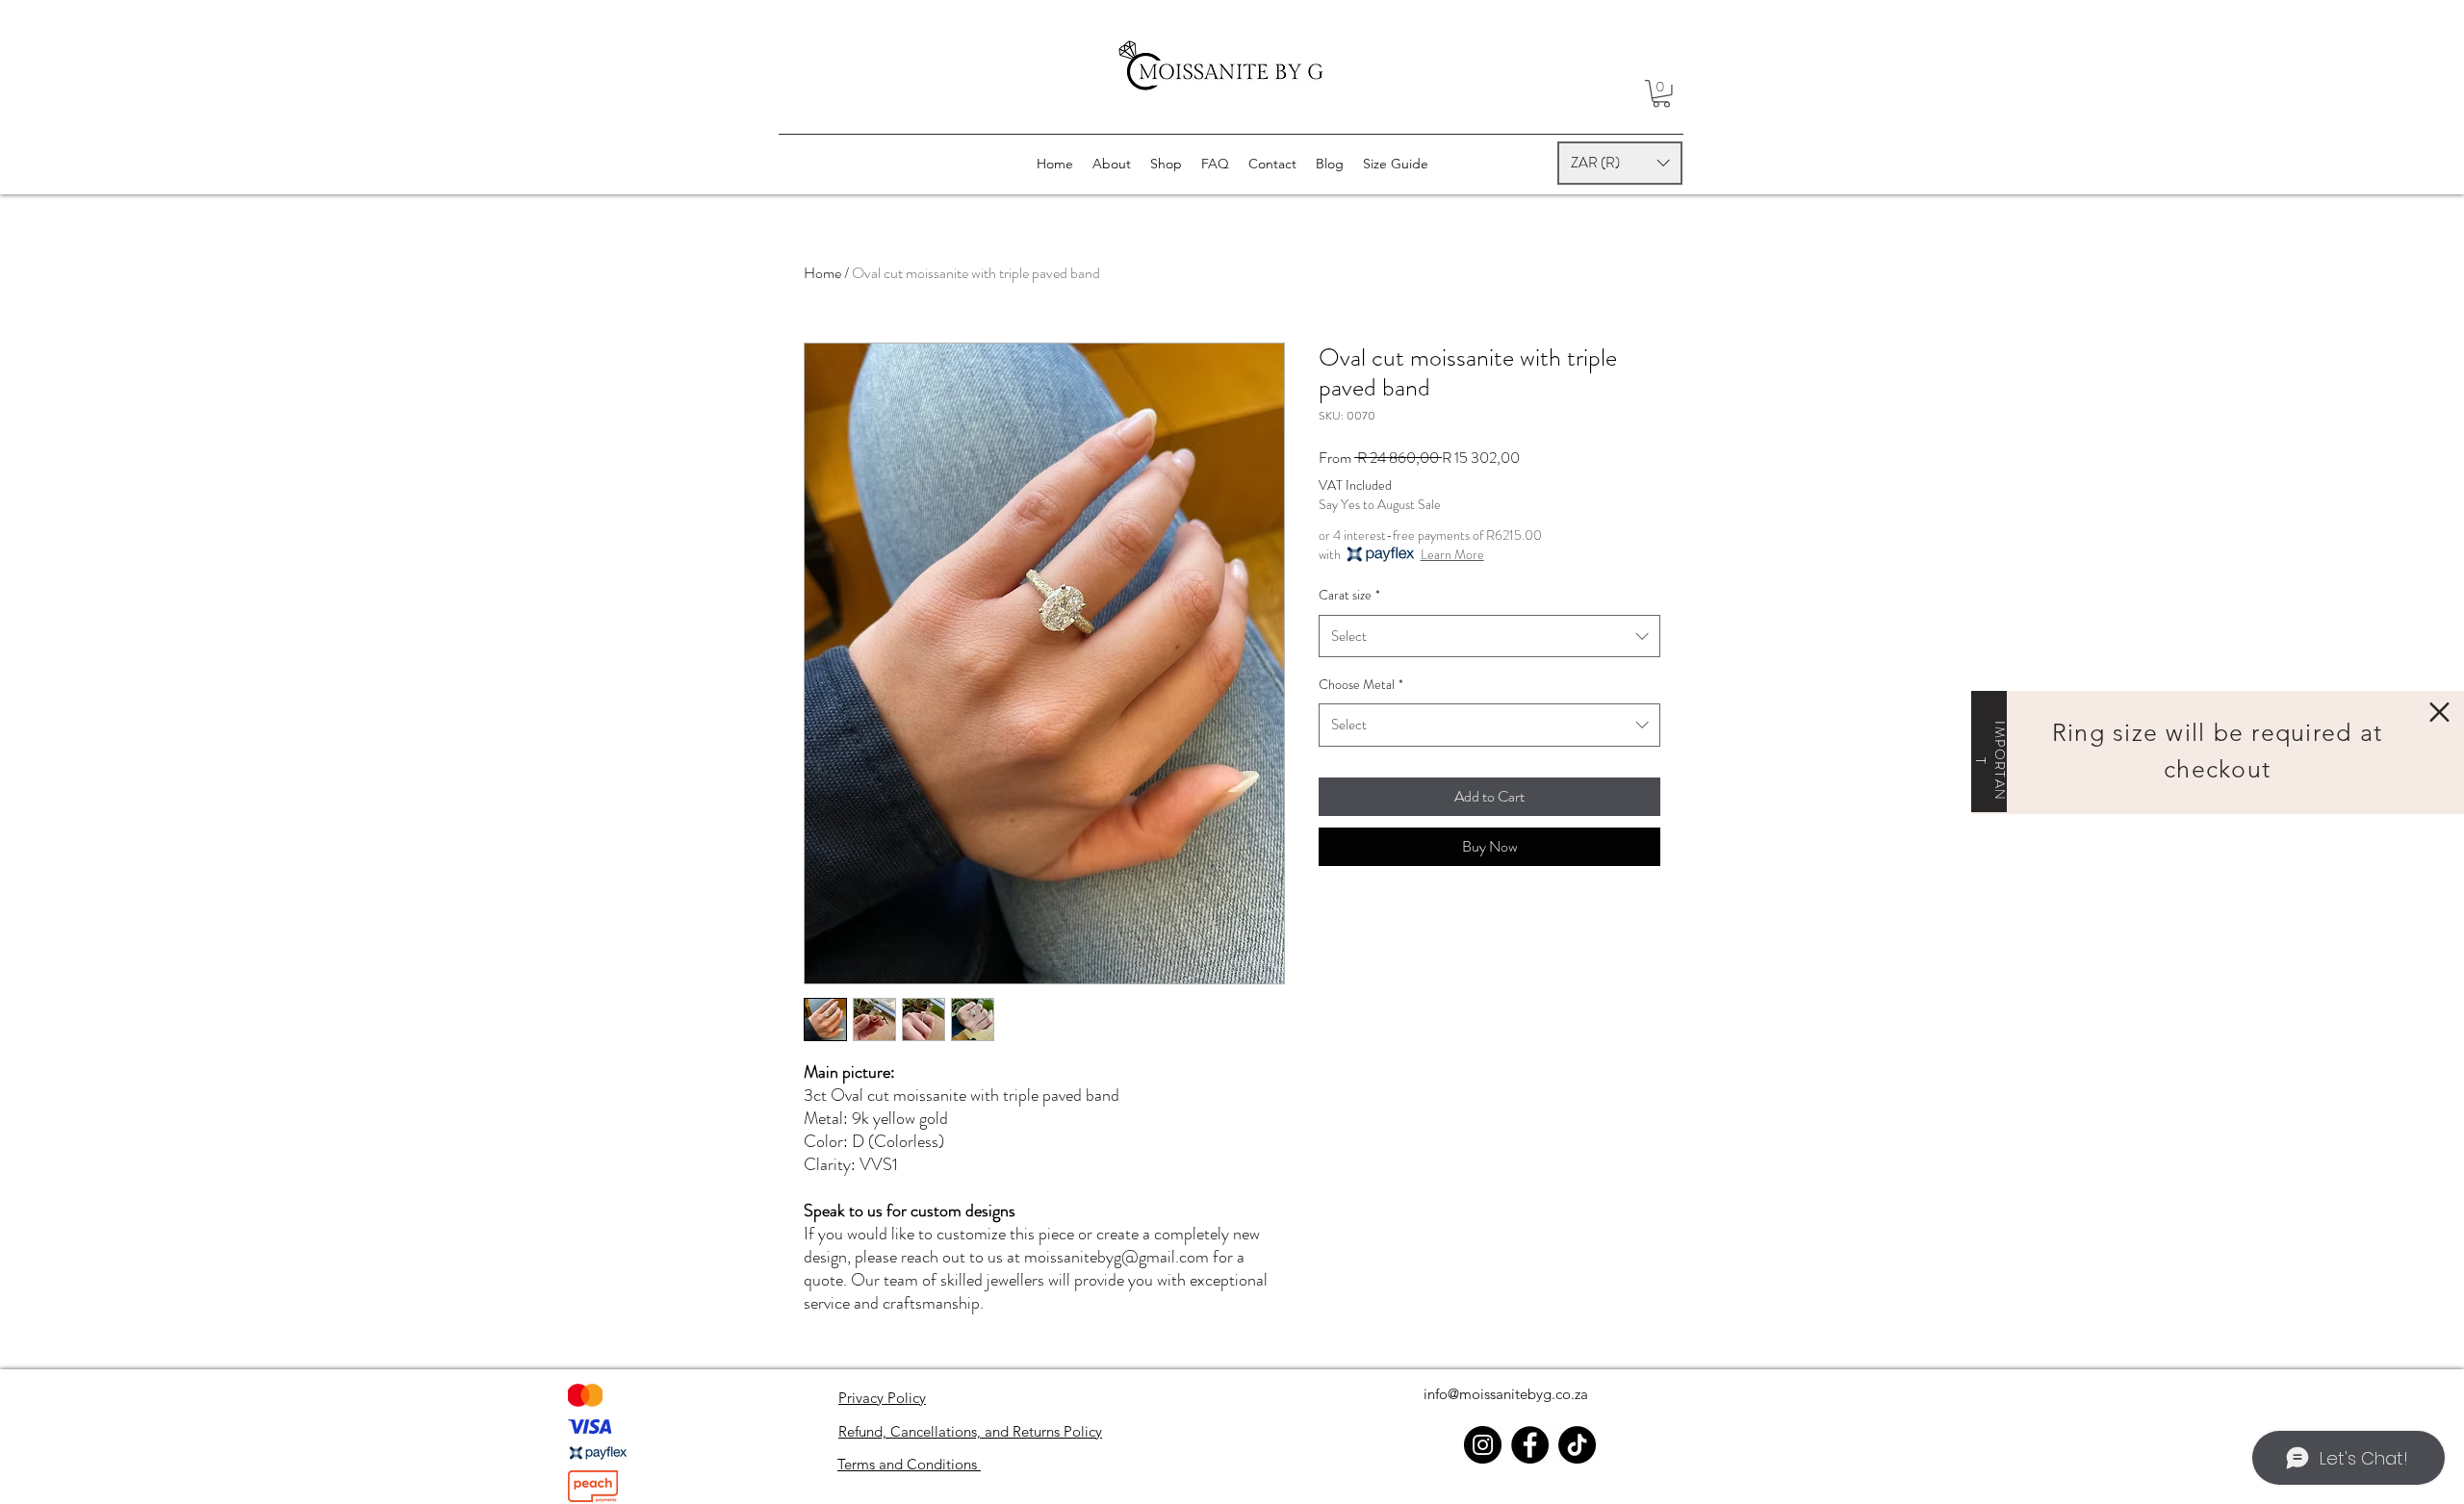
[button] (2439, 712)
